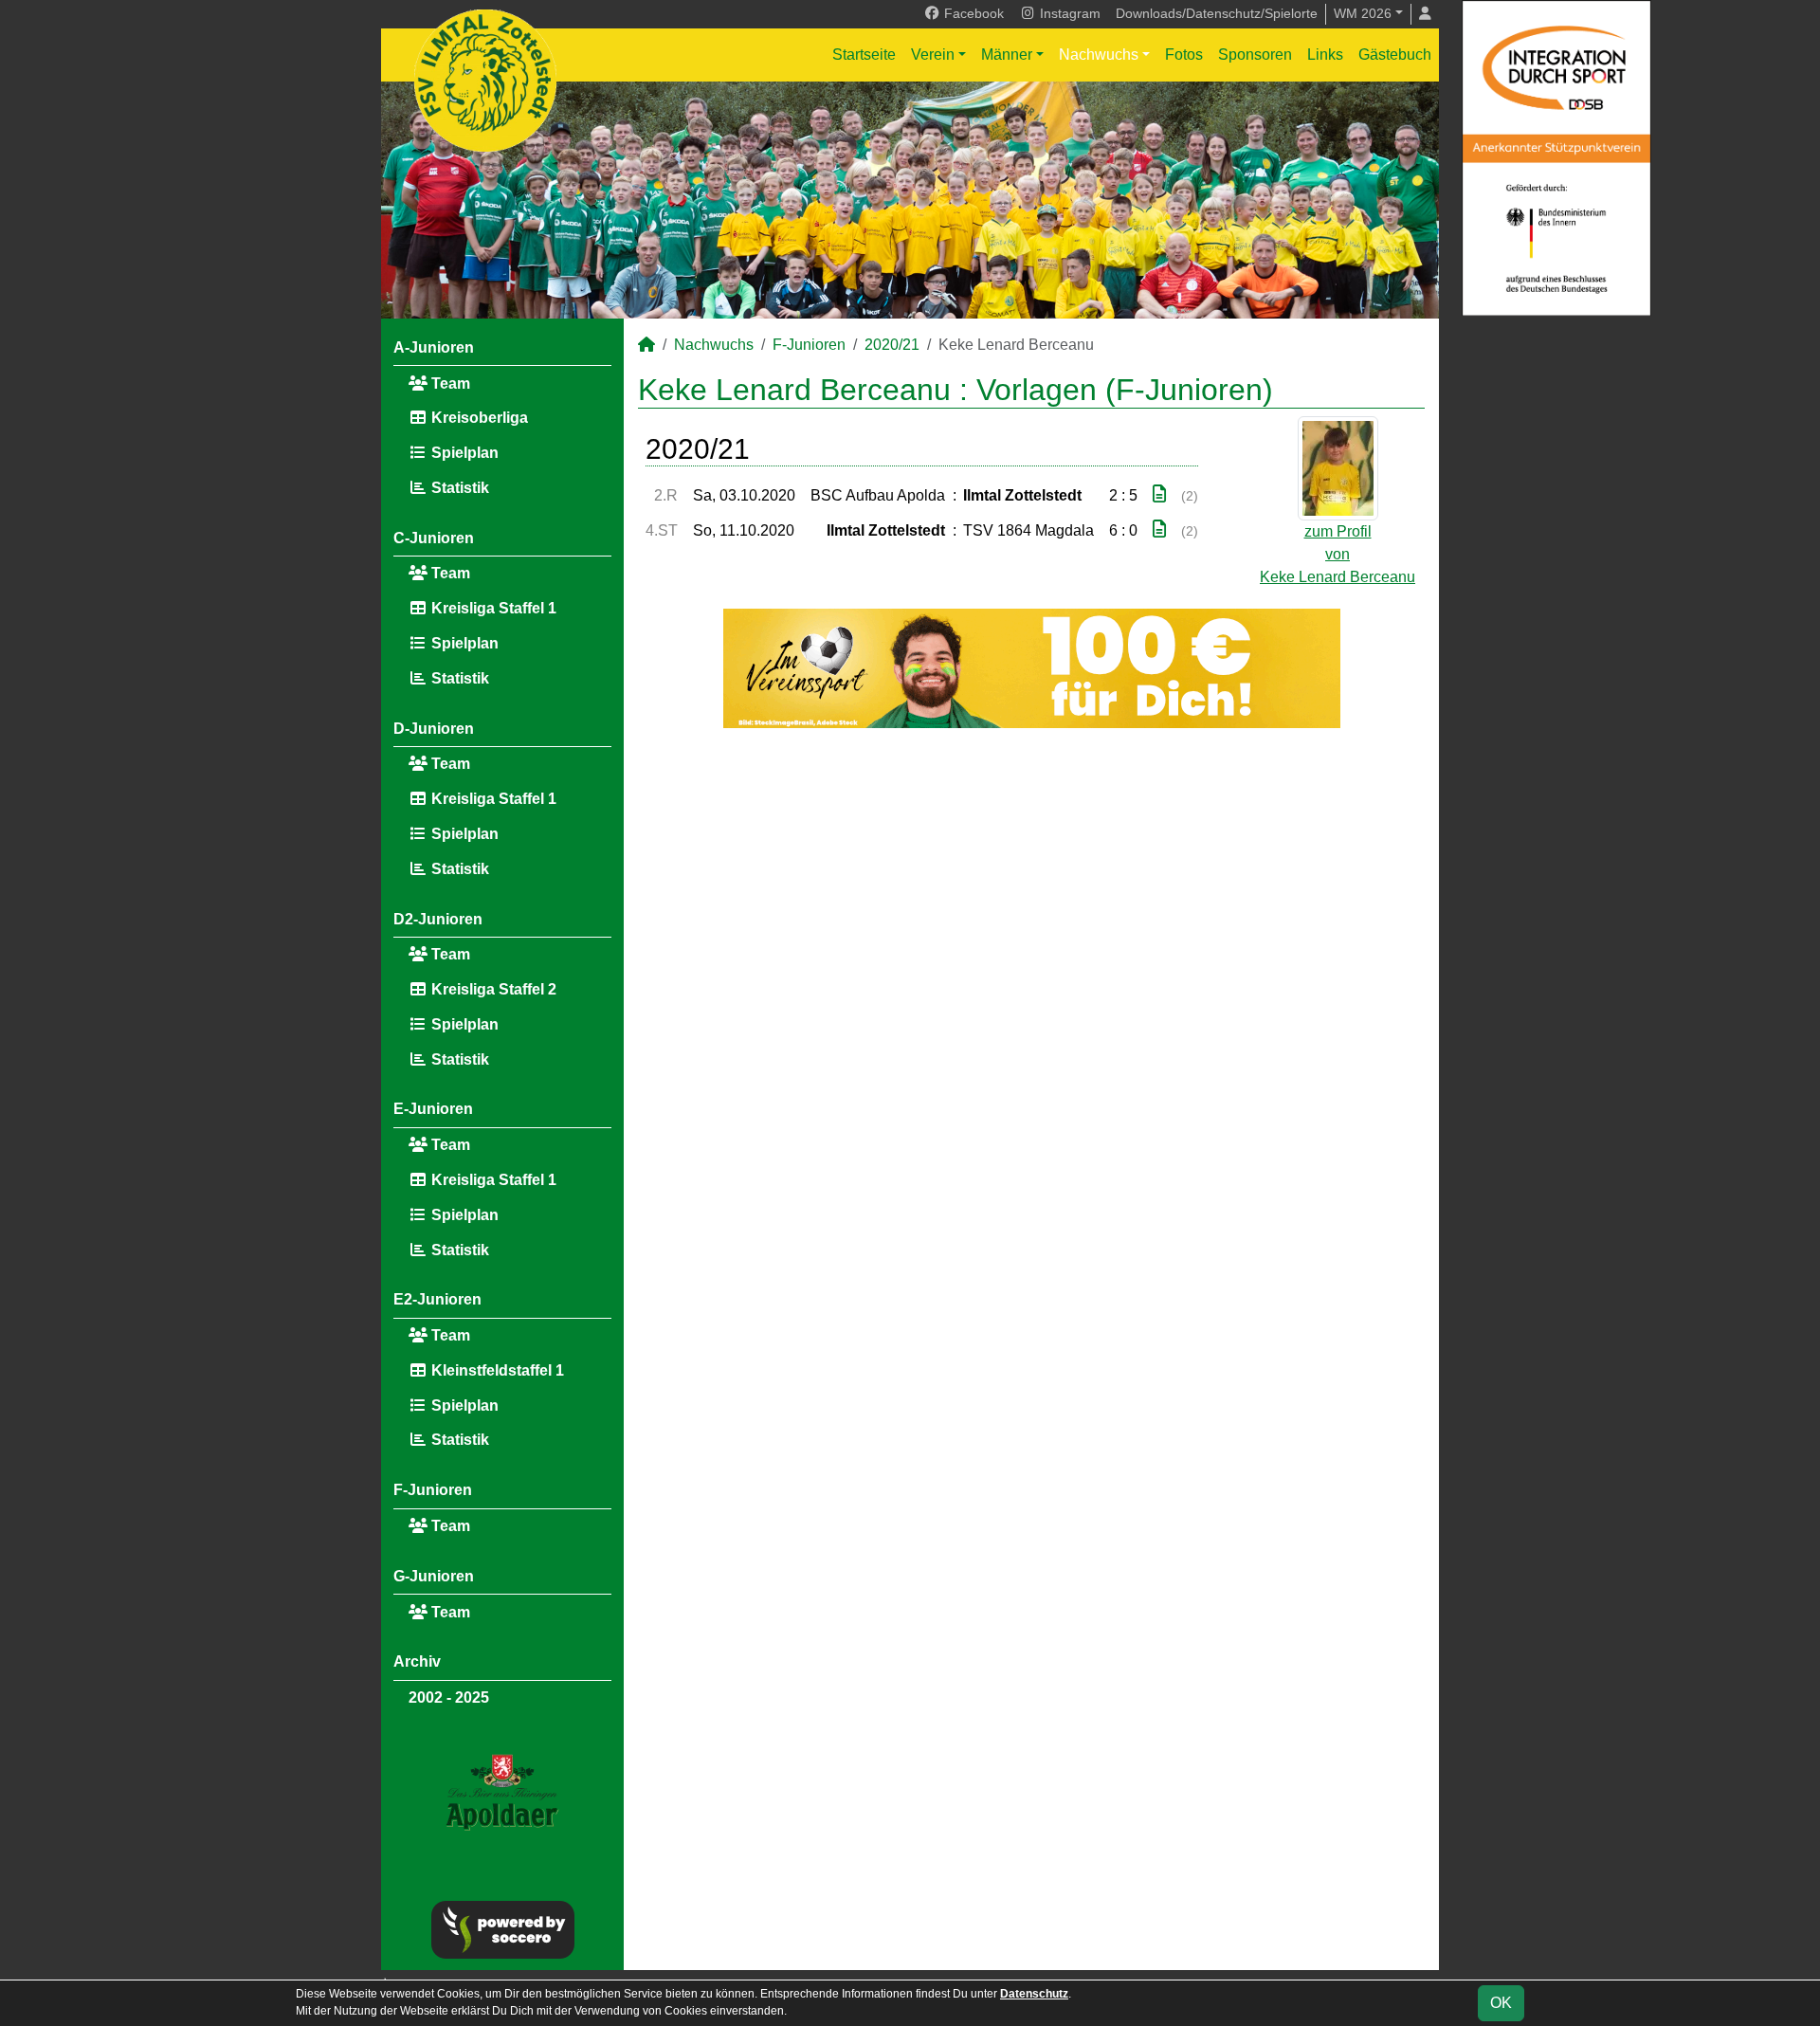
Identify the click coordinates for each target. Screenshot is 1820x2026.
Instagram (1068, 13)
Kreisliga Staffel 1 (492, 608)
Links (1325, 55)
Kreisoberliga (478, 418)
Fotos (1184, 55)
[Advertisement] (1031, 906)
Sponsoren (1255, 55)
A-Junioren (434, 347)
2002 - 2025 (449, 1697)
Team (449, 383)
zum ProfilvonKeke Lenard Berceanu (1338, 554)
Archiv (417, 1661)
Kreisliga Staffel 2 (492, 989)
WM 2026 (1363, 13)
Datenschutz (1034, 1994)
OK (1501, 2003)
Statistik (458, 488)
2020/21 (892, 345)
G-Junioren (434, 1576)
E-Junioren (433, 1109)
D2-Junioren (438, 919)
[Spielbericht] (1159, 494)
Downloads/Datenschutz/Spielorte (1217, 13)
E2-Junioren (437, 1299)
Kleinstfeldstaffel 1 (496, 1370)
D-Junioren (434, 729)
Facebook (972, 13)
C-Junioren (434, 538)
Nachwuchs (1099, 55)
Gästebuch (1395, 55)
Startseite (864, 55)
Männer (1007, 55)
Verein (933, 55)
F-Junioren (433, 1490)
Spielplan (463, 453)
